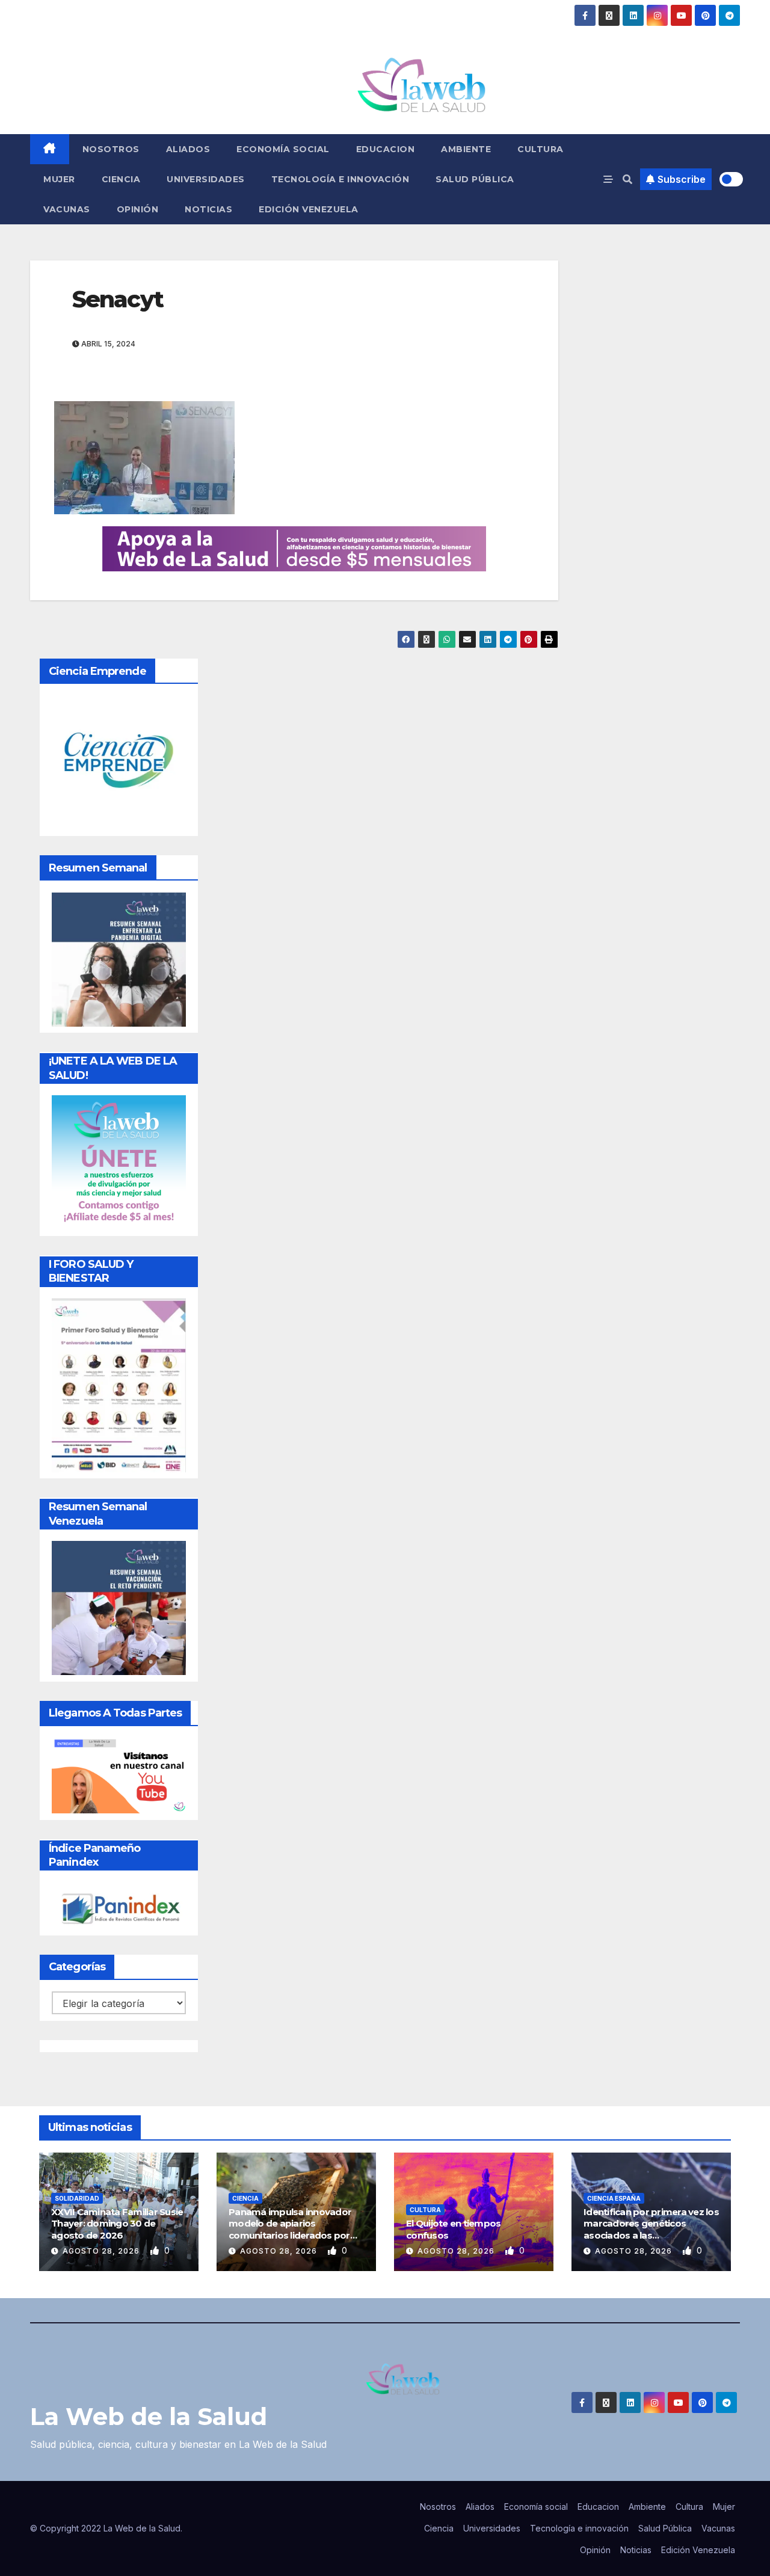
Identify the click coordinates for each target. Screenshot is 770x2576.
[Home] (50, 149)
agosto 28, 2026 (102, 2251)
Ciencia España (614, 2198)
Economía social (283, 149)
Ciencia (121, 179)
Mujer (59, 179)
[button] (627, 179)
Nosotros (111, 149)
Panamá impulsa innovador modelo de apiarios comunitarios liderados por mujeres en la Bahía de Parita (293, 2230)
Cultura (541, 149)
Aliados (188, 149)
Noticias (208, 209)
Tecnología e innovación (340, 179)
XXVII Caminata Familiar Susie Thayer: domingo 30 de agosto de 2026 (117, 2224)
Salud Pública (475, 179)
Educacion (386, 149)
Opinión (138, 209)
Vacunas (67, 209)
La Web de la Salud (149, 2416)
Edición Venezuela (309, 209)
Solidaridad (77, 2198)
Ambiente (466, 149)
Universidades (206, 179)
